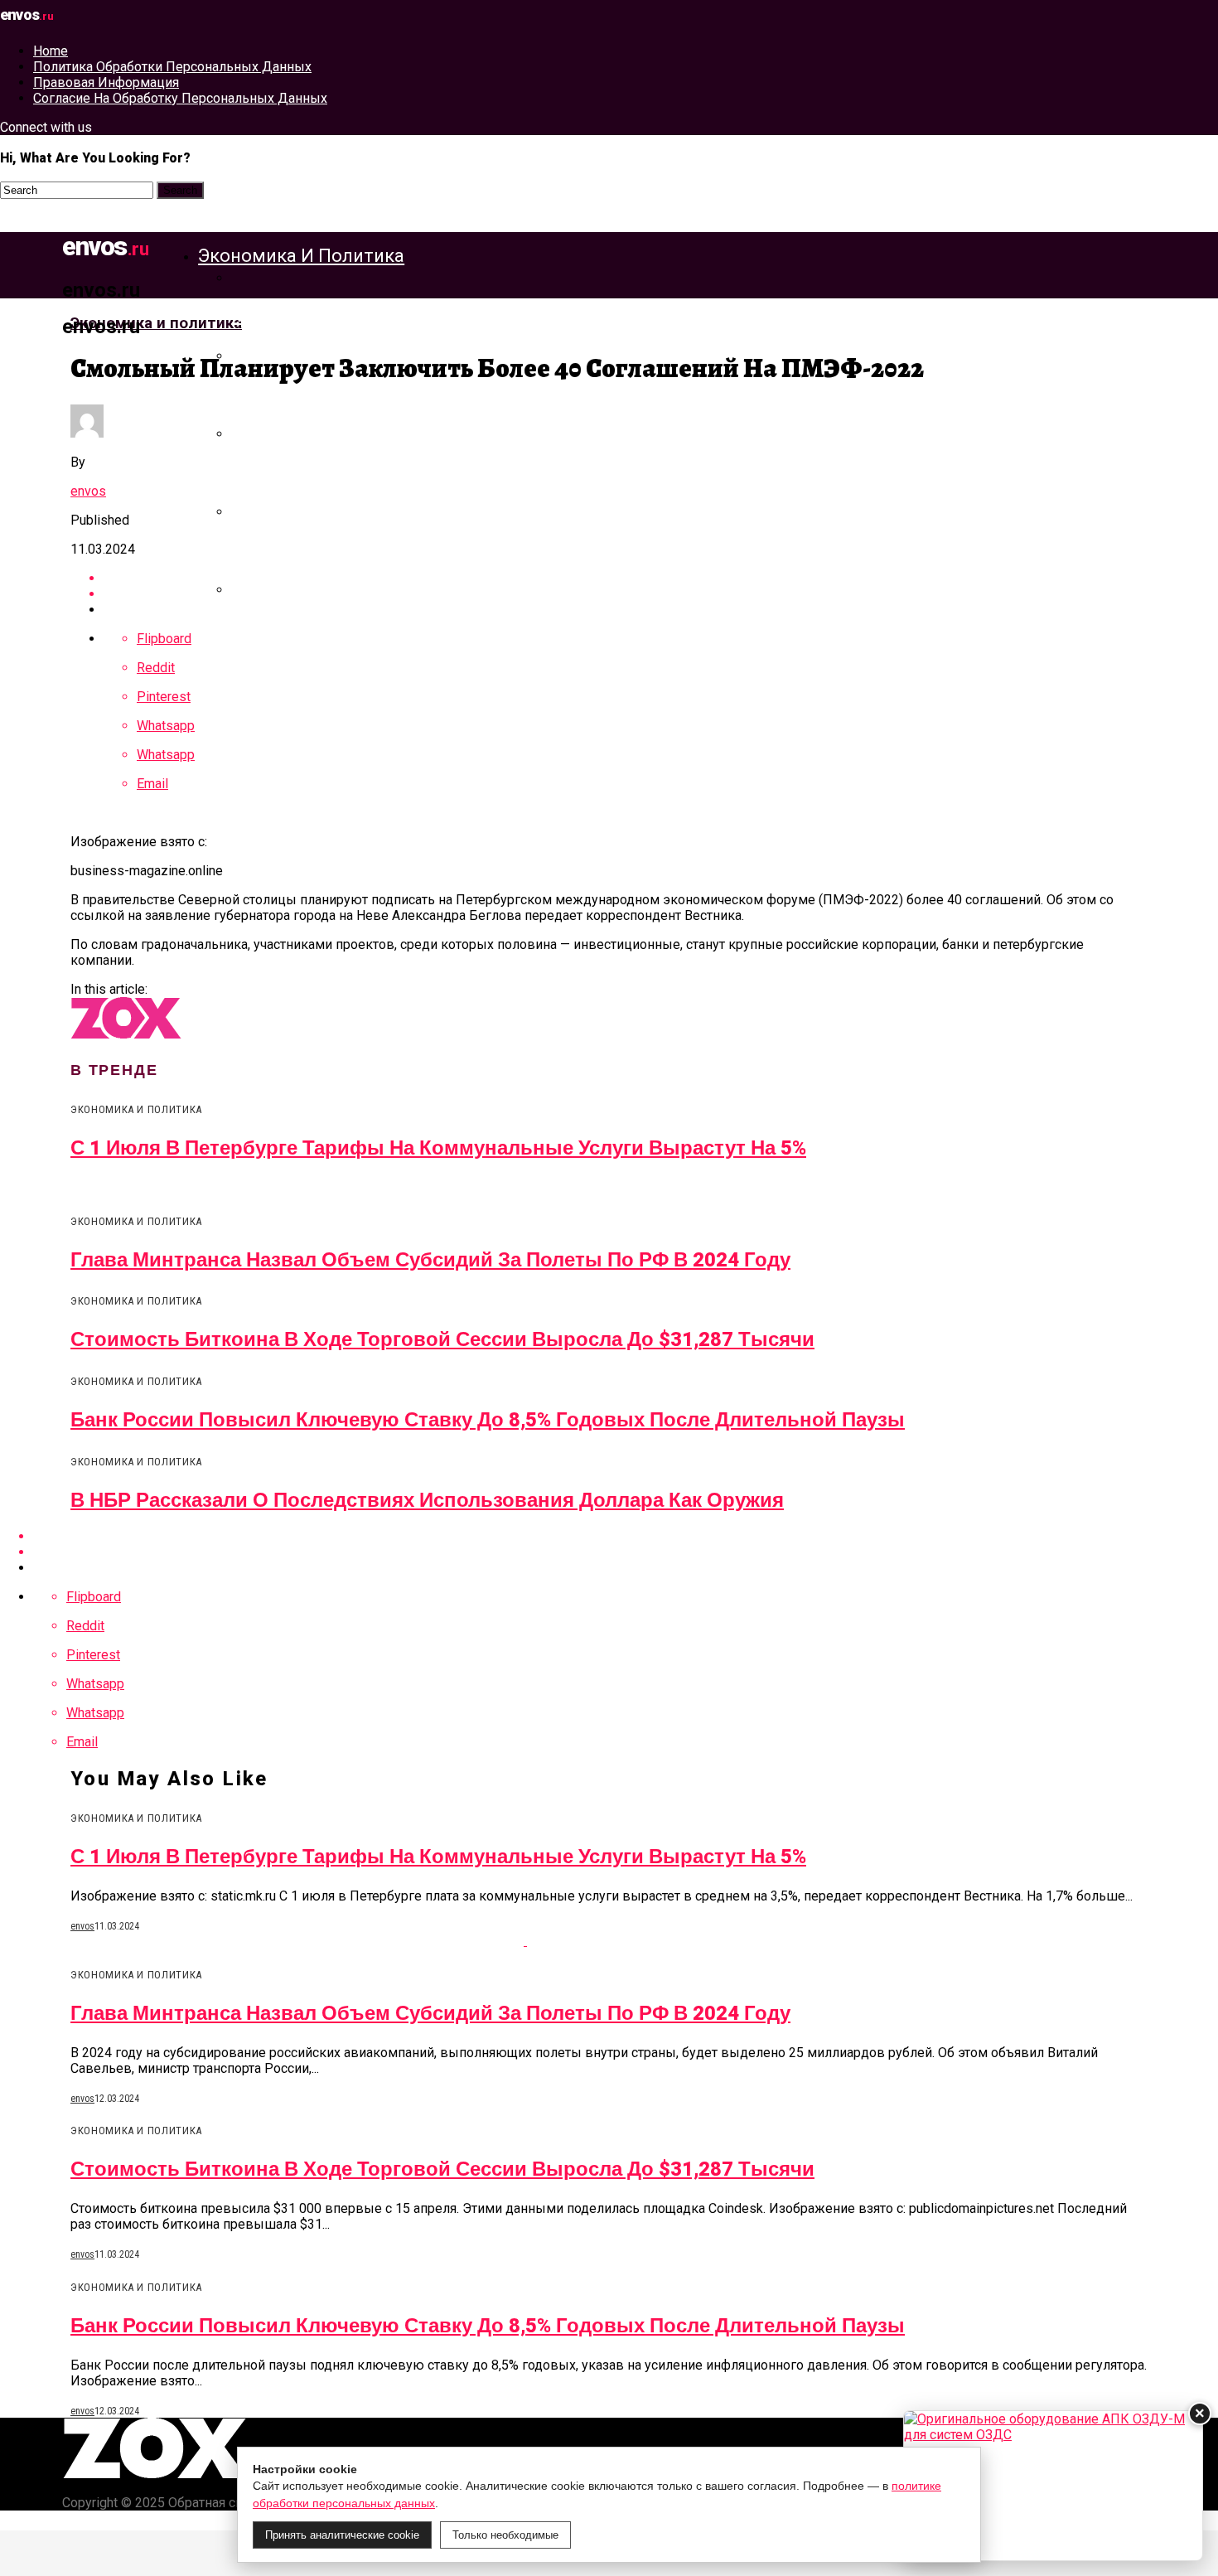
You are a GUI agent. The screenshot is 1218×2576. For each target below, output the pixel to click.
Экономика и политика (301, 256)
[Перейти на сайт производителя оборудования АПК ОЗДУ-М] (1053, 2486)
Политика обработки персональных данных (172, 67)
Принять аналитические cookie (342, 2535)
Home (51, 51)
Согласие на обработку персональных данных (180, 98)
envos (88, 491)
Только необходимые (505, 2535)
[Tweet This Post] (626, 1552)
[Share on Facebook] (626, 1536)
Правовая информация (106, 82)
